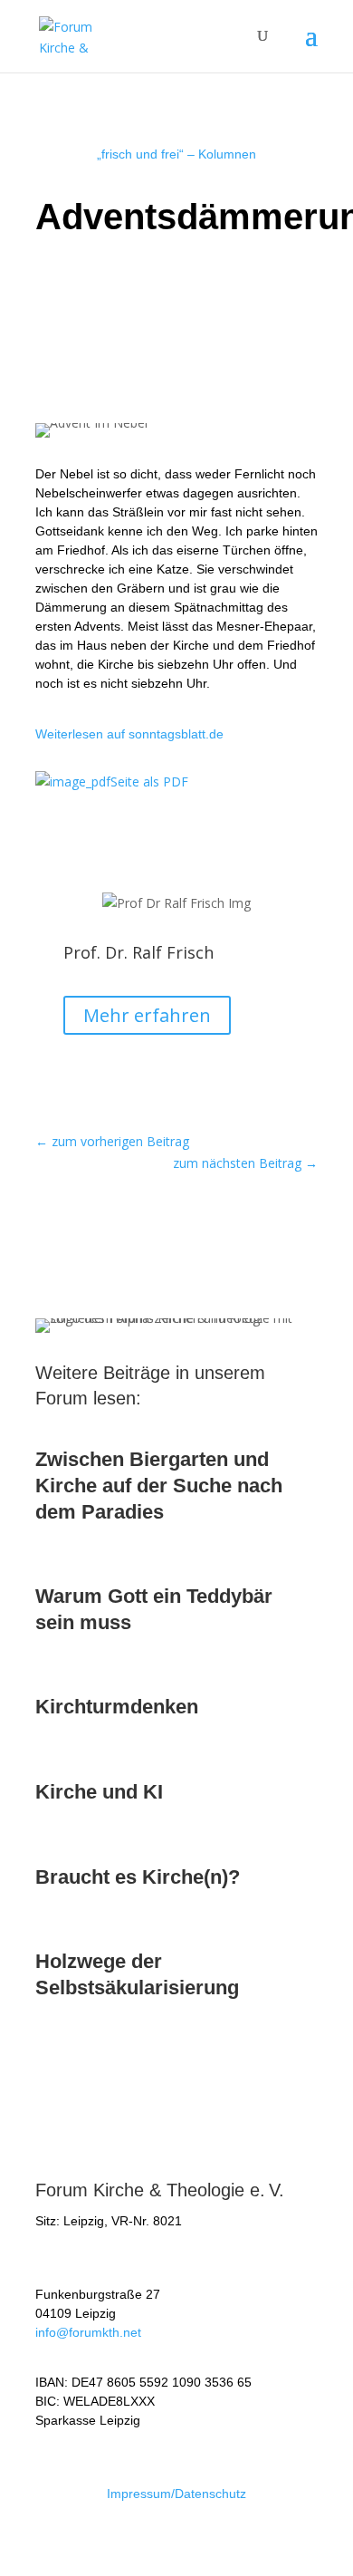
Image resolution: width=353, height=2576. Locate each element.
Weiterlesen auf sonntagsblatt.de (129, 734)
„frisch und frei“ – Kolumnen (176, 154)
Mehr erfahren (147, 1015)
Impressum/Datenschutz (176, 2494)
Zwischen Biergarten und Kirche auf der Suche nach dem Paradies (159, 1485)
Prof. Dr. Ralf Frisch (138, 952)
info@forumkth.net (88, 2332)
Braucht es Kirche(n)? (138, 1877)
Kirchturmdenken (117, 1707)
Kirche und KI (99, 1792)
